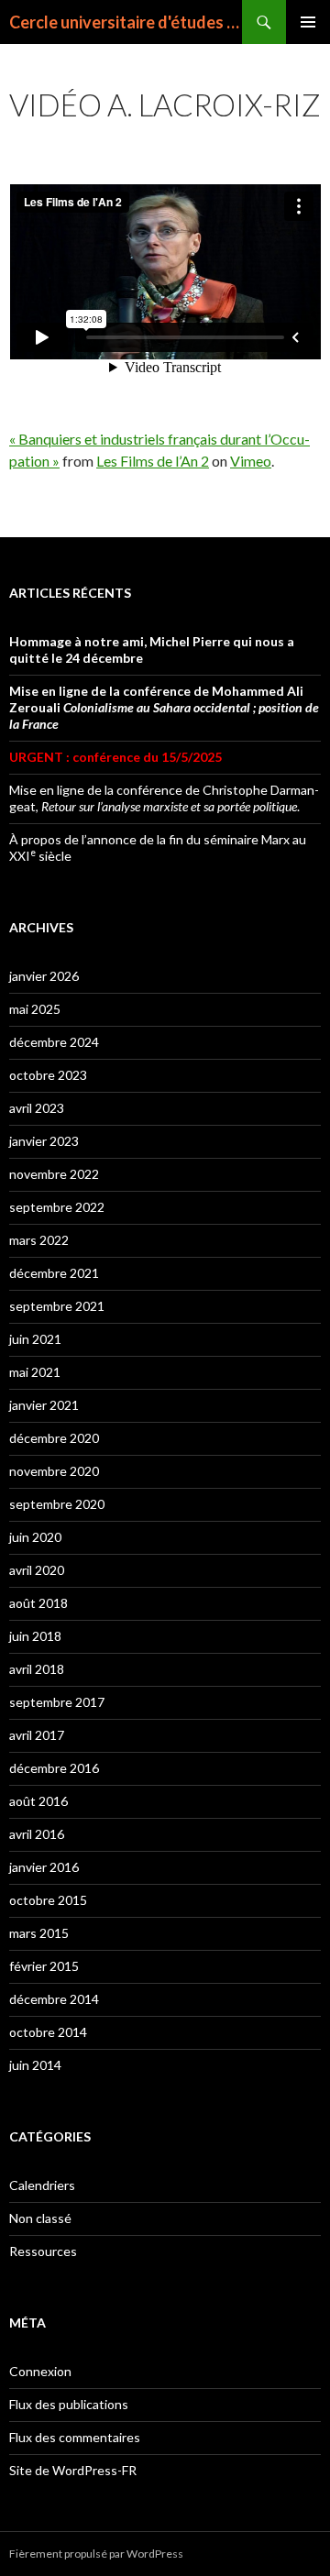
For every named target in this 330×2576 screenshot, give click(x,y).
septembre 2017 (57, 1702)
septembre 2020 (57, 1504)
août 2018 (38, 1603)
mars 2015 (39, 1933)
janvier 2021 (44, 1405)
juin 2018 (35, 1636)
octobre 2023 (48, 1075)
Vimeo (251, 461)
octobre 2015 (48, 1900)
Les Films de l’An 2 (153, 461)
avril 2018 (37, 1669)
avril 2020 (37, 1570)
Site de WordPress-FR (73, 2470)
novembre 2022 (54, 1174)
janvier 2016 (44, 1867)
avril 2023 (37, 1108)
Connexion (40, 2371)
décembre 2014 (54, 1999)
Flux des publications (69, 2404)
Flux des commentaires (75, 2437)
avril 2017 (37, 1735)
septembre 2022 (57, 1207)
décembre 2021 (54, 1273)
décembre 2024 (54, 1042)
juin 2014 (35, 2065)
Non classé (40, 2218)
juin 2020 (35, 1537)
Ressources (43, 2251)
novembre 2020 (54, 1471)
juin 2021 (35, 1339)
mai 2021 (35, 1372)
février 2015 (44, 1966)
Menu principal (308, 22)
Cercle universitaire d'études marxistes (126, 22)
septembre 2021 (57, 1306)
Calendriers (42, 2185)
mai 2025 (35, 1009)
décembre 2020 (54, 1438)
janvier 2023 (44, 1141)
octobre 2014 (48, 2032)
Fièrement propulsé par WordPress (96, 2554)
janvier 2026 (44, 976)
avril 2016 (37, 1834)
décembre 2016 (54, 1768)
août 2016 (38, 1801)
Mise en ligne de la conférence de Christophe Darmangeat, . (164, 798)
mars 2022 (39, 1240)
